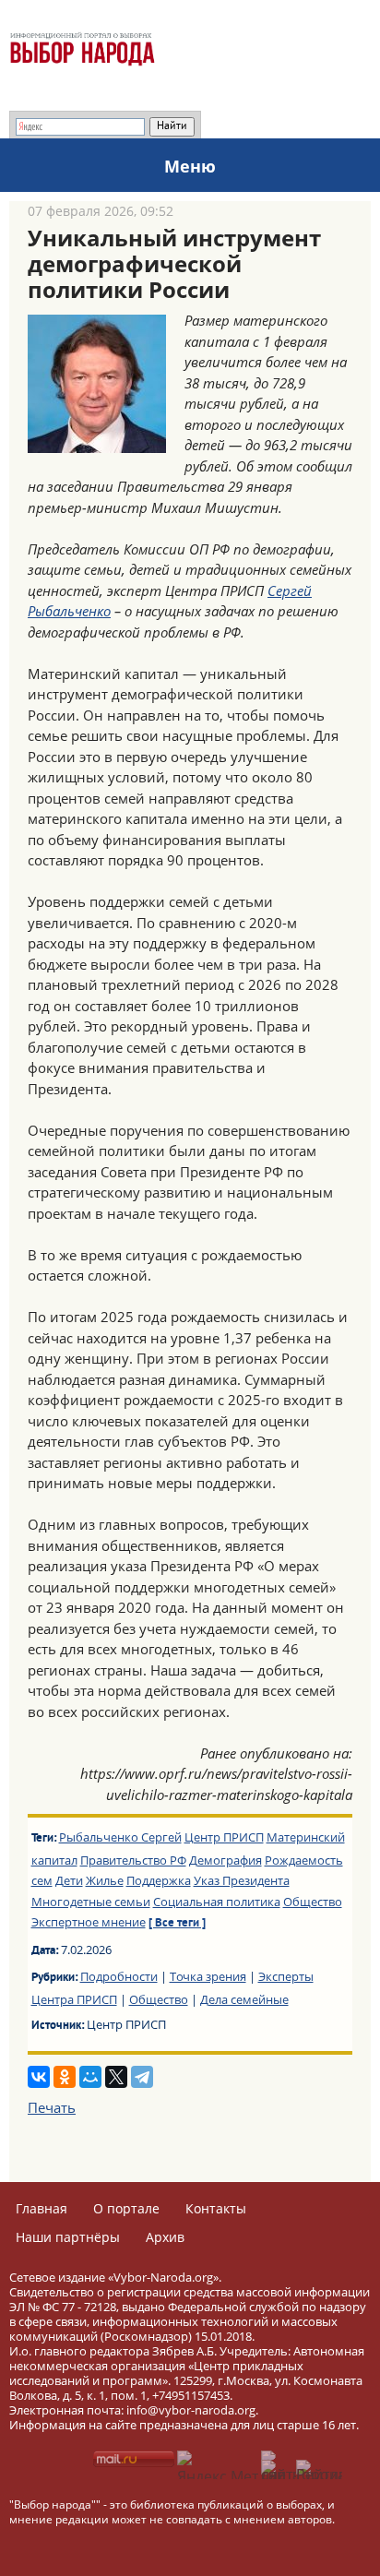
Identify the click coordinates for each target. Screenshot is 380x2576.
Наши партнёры (68, 2237)
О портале (126, 2208)
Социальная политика (217, 1902)
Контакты (216, 2208)
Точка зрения (208, 1976)
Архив (165, 2237)
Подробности (119, 1976)
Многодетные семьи (91, 1902)
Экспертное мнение (89, 1922)
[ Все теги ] (177, 1924)
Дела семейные (244, 1999)
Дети (69, 1880)
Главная (42, 2208)
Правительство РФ (133, 1860)
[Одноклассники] (65, 2077)
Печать (52, 2107)
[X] (116, 2077)
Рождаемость (304, 1860)
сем (42, 1880)
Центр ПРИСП (224, 1837)
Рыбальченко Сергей (120, 1837)
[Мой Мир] (90, 2077)
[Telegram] (142, 2077)
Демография (226, 1860)
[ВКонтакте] (39, 2077)
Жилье (105, 1880)
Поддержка (159, 1880)
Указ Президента (242, 1880)
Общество (313, 1902)
